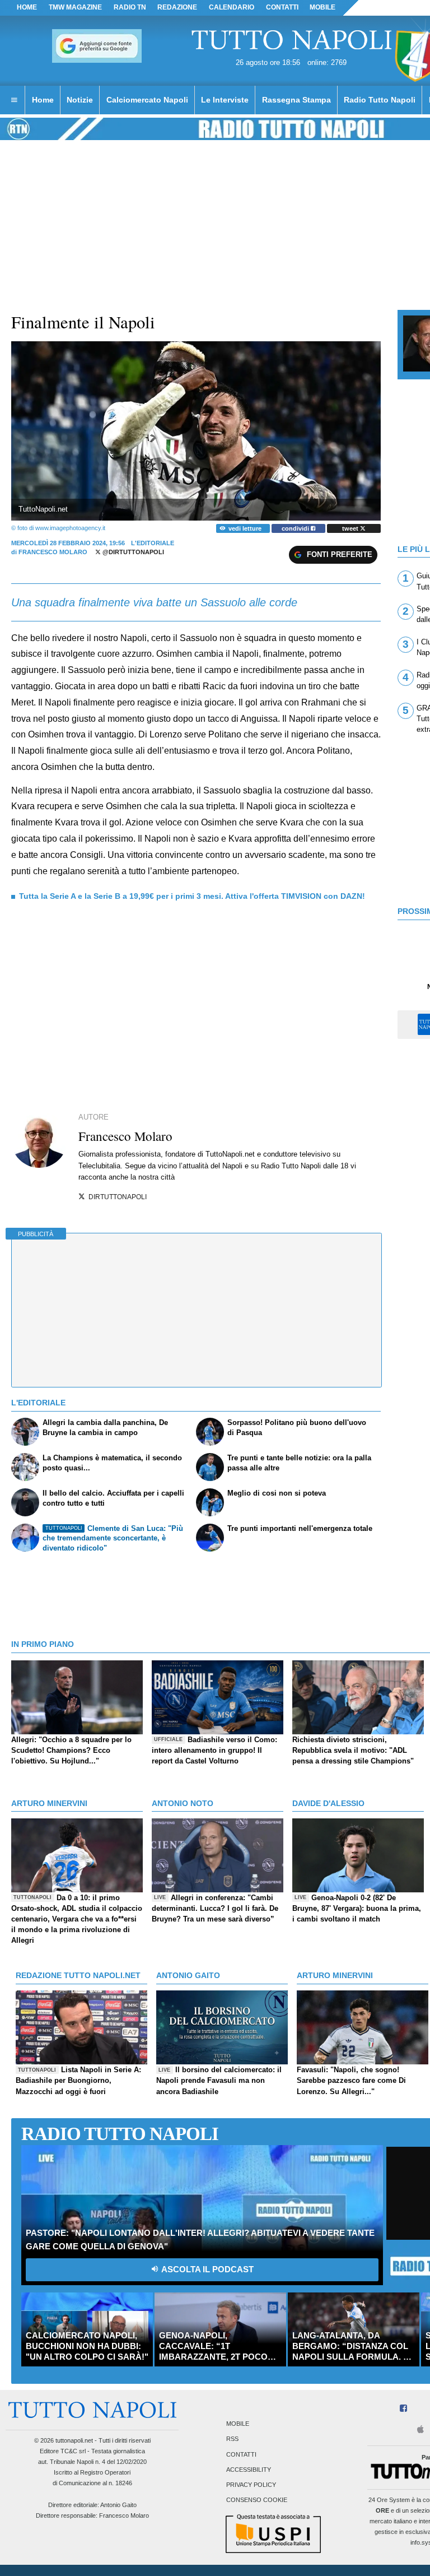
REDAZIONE (177, 7)
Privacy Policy (251, 2485)
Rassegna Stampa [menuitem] (296, 100)
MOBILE (322, 7)
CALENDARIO (232, 7)
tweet (351, 528)
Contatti (241, 2454)
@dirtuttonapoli (132, 552)
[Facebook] (403, 2409)
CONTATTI (282, 7)
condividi (296, 528)
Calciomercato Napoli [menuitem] (147, 100)
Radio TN (130, 7)
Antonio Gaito (118, 2505)
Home (27, 7)
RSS (232, 2439)
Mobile (238, 2424)
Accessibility (249, 2470)
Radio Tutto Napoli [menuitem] (380, 100)
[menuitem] (14, 100)
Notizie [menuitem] (80, 100)
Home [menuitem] (43, 100)
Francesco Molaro (53, 552)
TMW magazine (75, 7)
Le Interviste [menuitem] (225, 100)
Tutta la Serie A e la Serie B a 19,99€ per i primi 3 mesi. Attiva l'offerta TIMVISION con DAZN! (192, 896)
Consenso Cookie (257, 2500)
